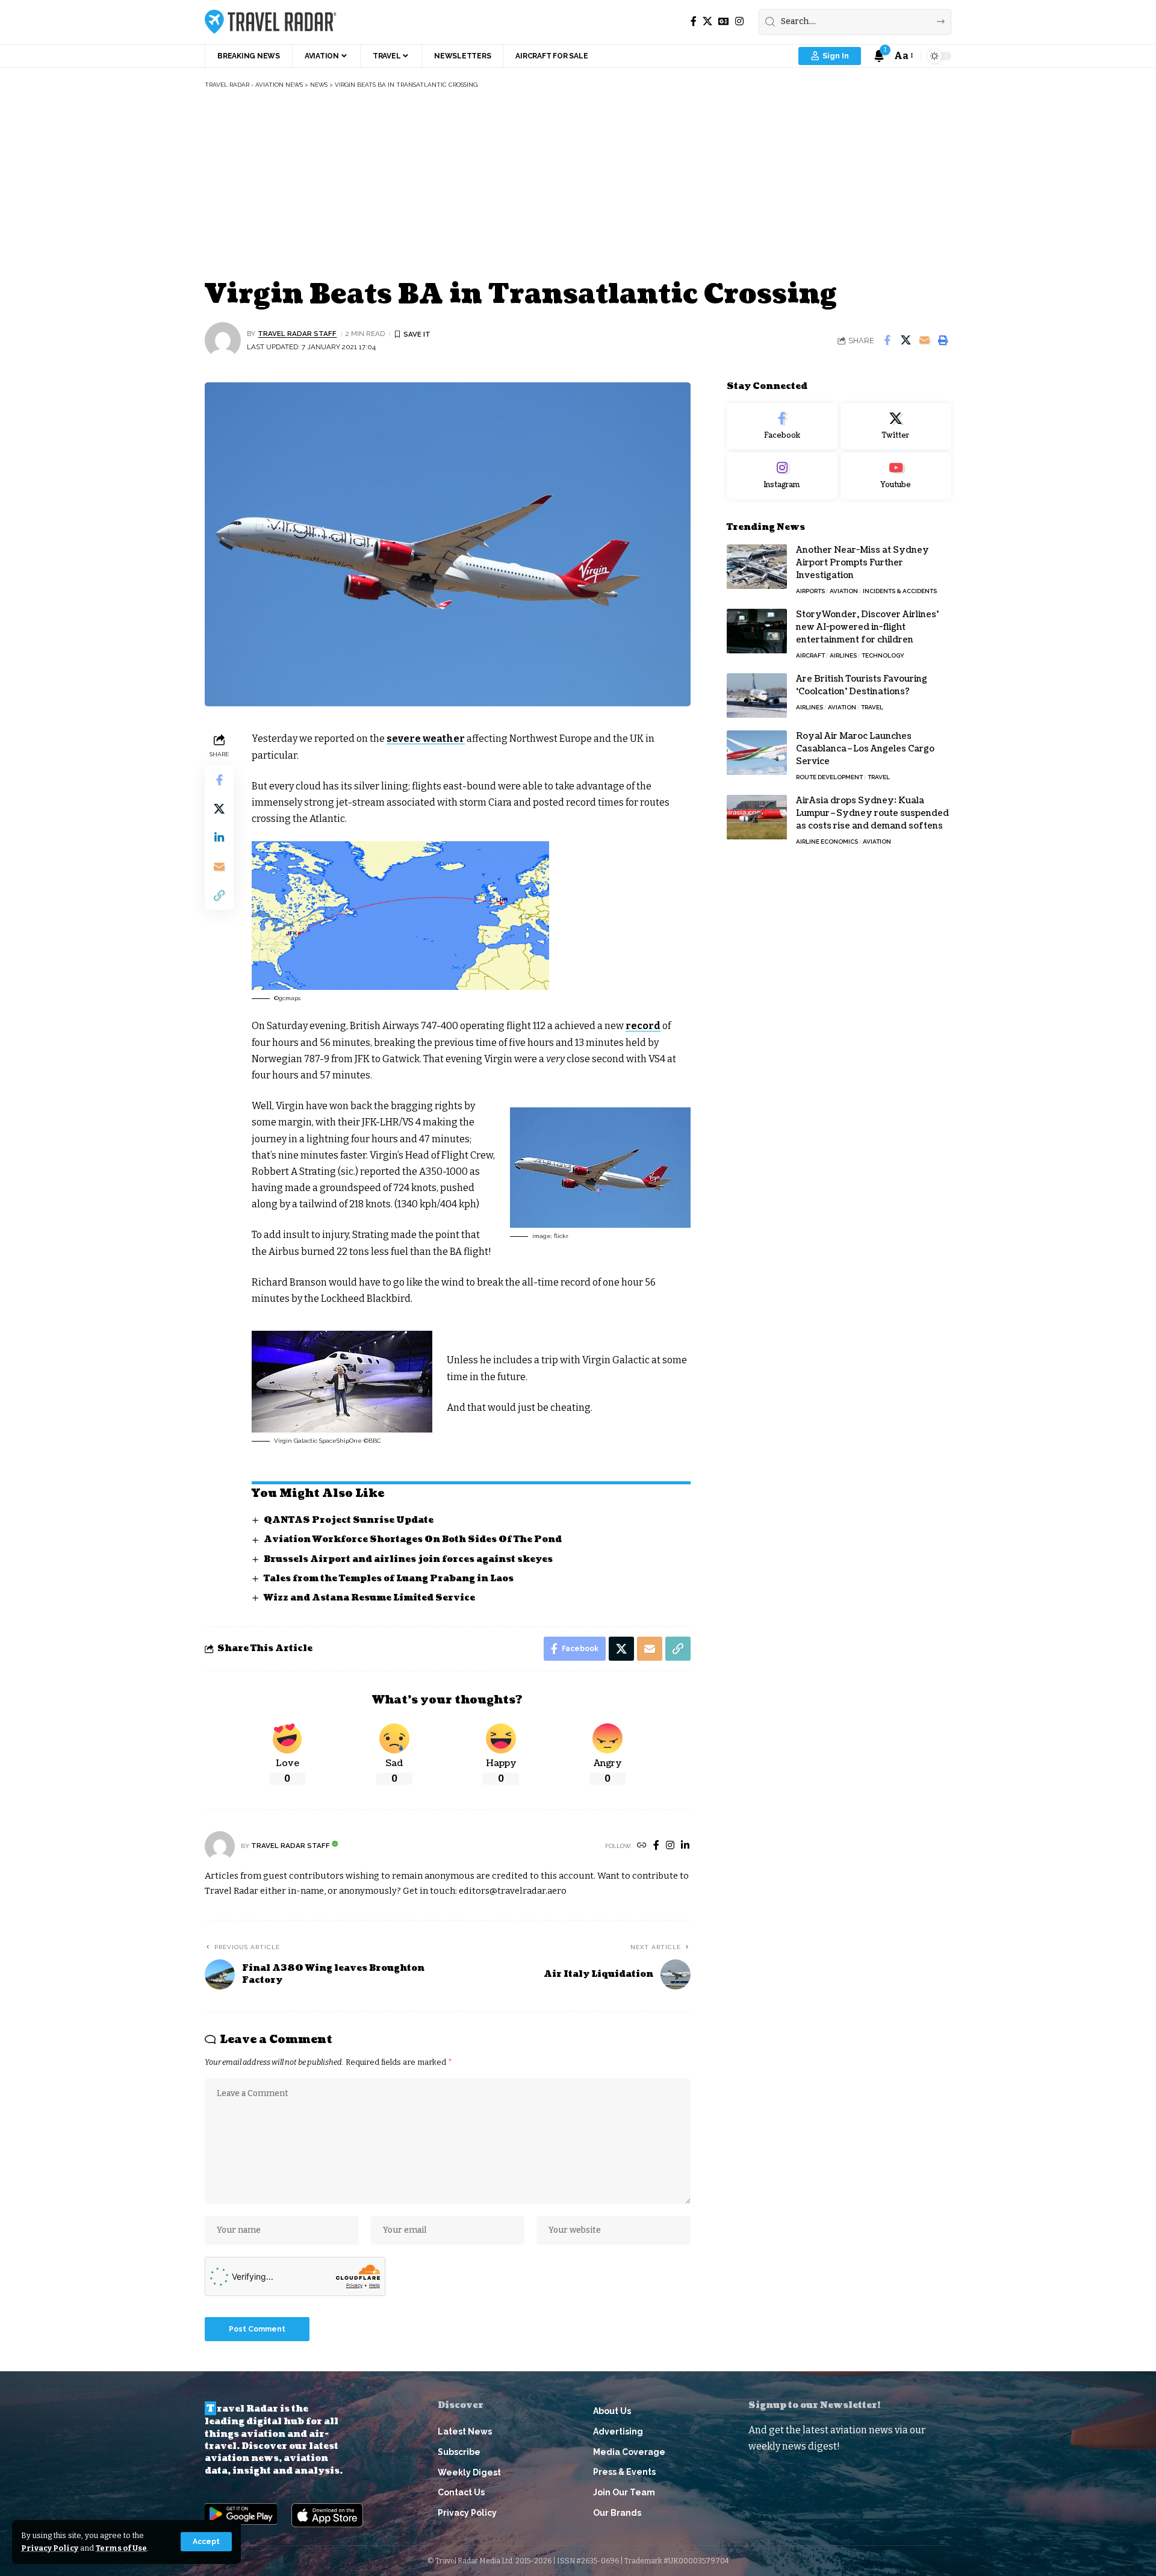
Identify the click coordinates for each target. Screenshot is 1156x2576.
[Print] (943, 340)
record (643, 1026)
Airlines (843, 656)
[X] (707, 21)
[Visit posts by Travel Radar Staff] (223, 340)
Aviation (844, 592)
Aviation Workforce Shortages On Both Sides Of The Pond (413, 1539)
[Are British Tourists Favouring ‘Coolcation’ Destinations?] (757, 696)
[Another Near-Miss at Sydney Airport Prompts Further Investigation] (757, 567)
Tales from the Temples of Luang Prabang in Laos (389, 1579)
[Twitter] (896, 426)
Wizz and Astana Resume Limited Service (369, 1598)
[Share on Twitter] (906, 340)
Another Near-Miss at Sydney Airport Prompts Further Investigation (862, 563)
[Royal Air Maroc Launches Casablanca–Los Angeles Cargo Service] (757, 753)
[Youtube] (896, 476)
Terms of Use (121, 2548)
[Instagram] (739, 21)
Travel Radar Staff (297, 334)
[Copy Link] (219, 895)
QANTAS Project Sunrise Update (349, 1520)
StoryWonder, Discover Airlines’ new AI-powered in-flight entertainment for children (867, 628)
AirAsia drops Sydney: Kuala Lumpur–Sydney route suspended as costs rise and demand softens (872, 814)
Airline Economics (827, 842)
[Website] (642, 1846)
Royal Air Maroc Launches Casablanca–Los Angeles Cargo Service (865, 749)
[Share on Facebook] (887, 340)
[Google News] (724, 21)
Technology (883, 656)
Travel (872, 708)
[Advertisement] (578, 185)
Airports (810, 592)
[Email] (924, 340)
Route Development (829, 778)
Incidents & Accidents (900, 592)
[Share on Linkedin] (219, 838)
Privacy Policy (50, 2548)
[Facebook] (694, 21)
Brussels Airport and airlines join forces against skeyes (408, 1559)
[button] (206, 2542)
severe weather (426, 739)
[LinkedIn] (685, 1846)
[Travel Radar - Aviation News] (271, 22)
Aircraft (810, 656)
